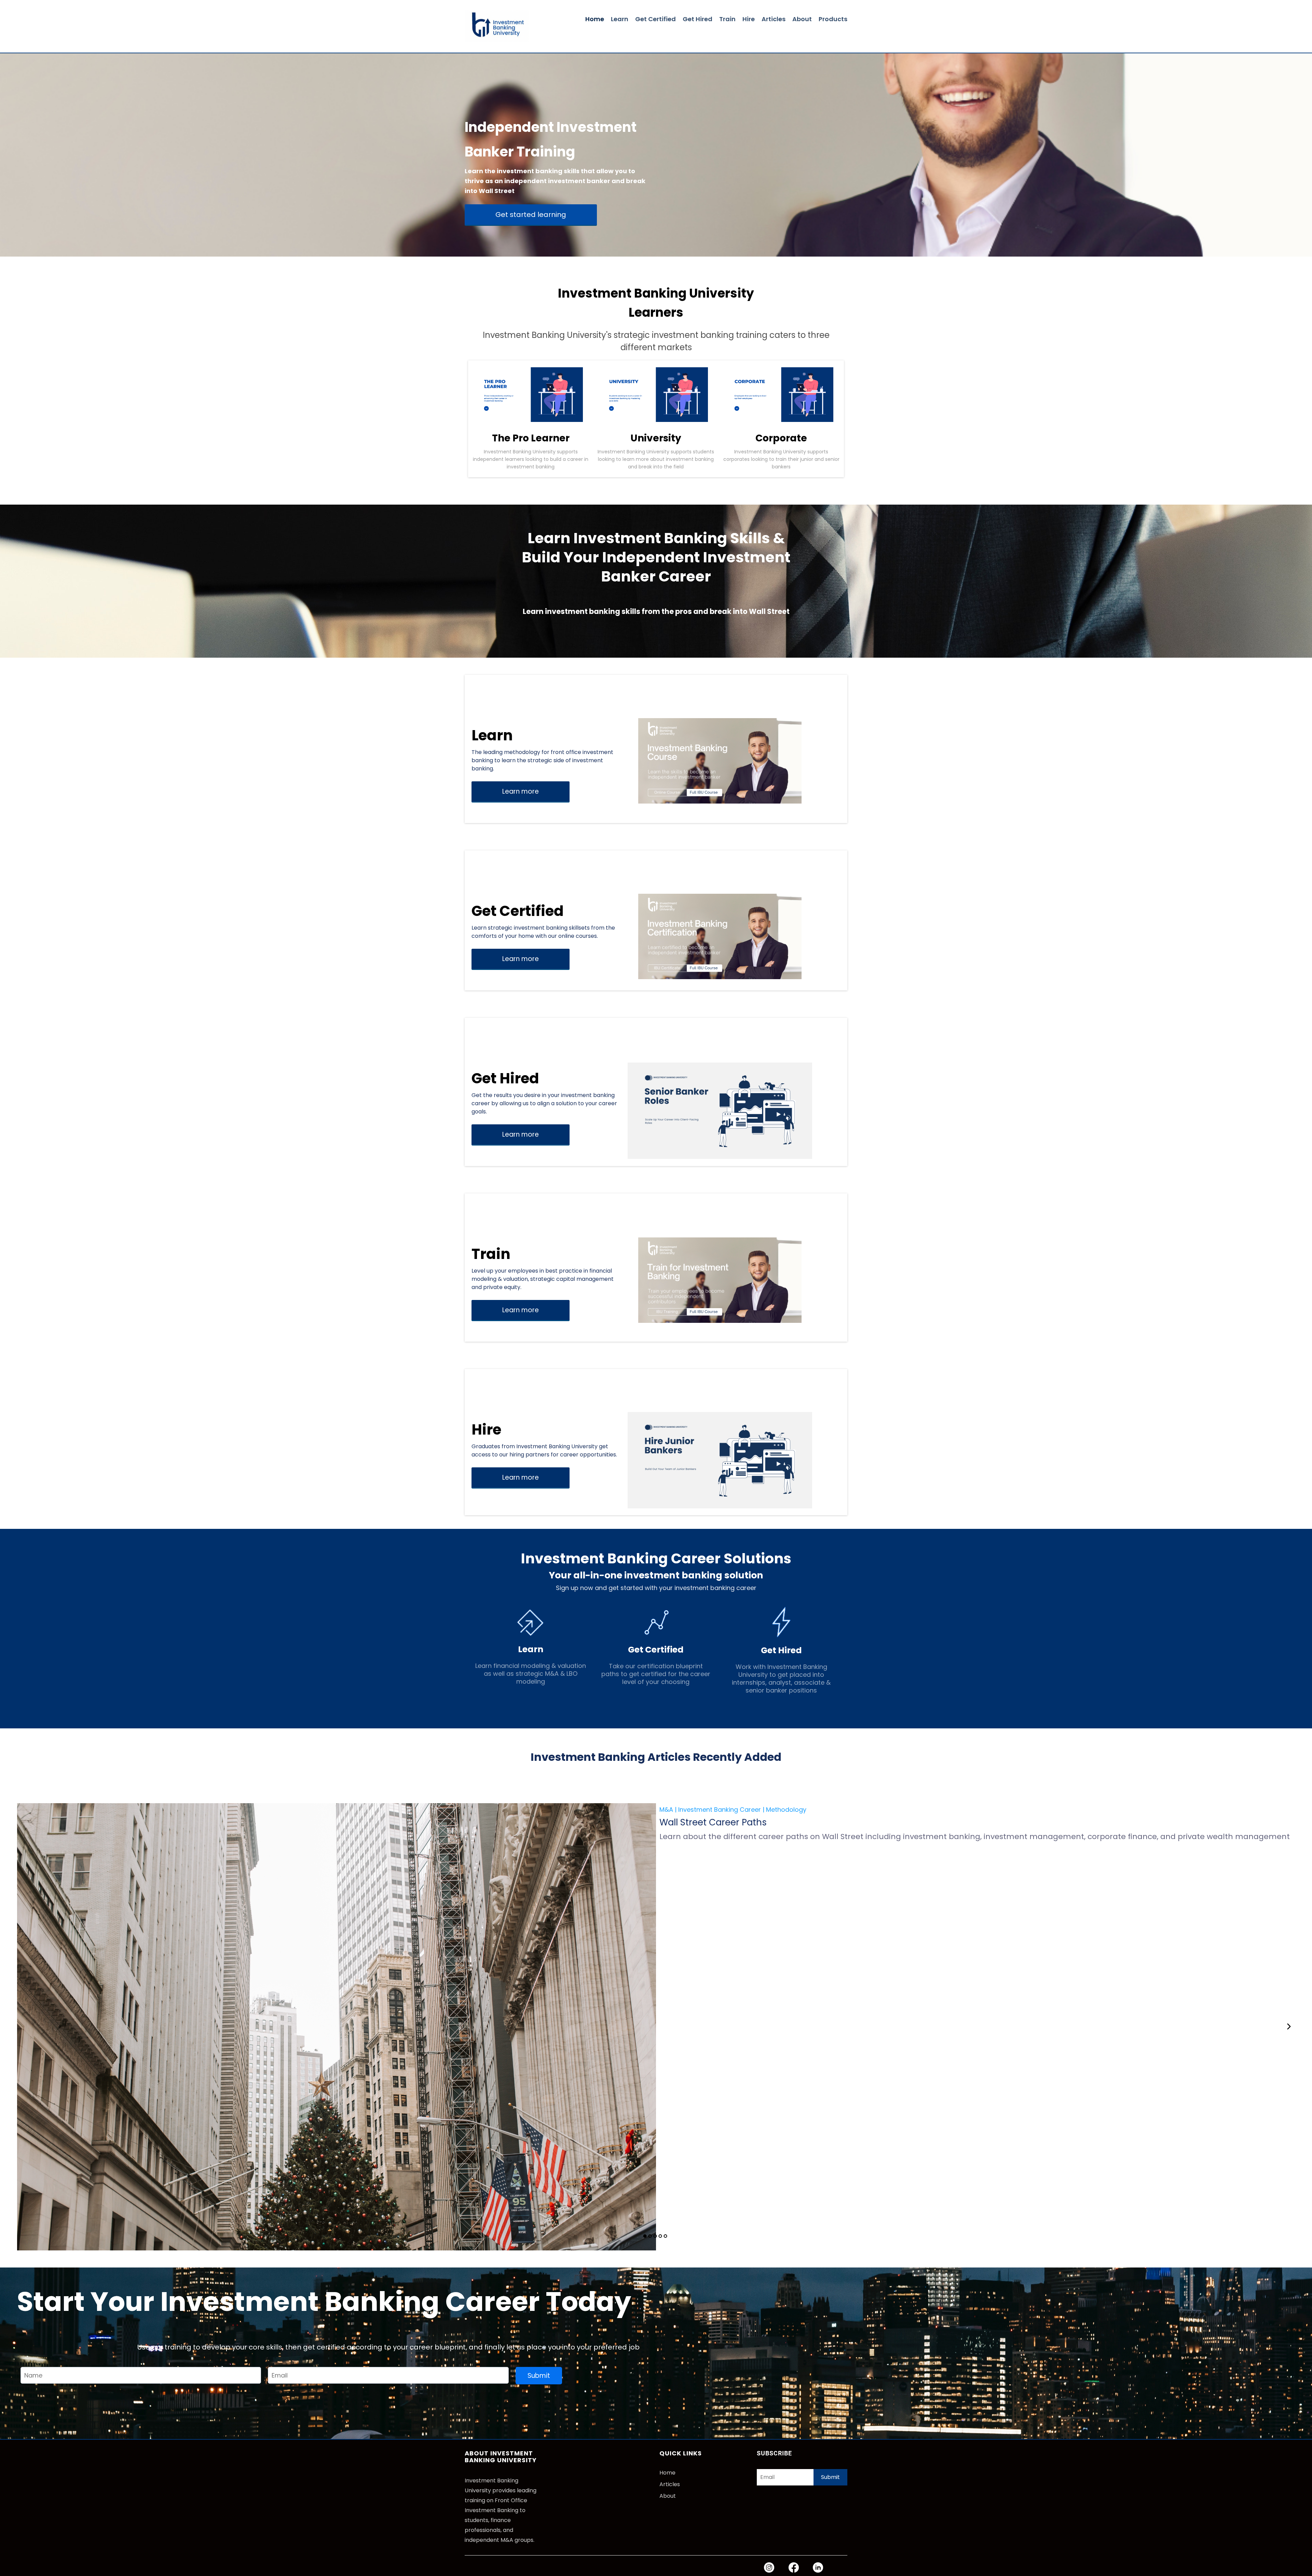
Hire (749, 19)
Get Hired (698, 19)
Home (595, 19)
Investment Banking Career (720, 1810)
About (802, 19)
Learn (620, 19)
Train (727, 19)
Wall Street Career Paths (713, 1822)
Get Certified (655, 19)
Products (833, 19)
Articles (774, 19)
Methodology (786, 1810)
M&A (666, 1810)
